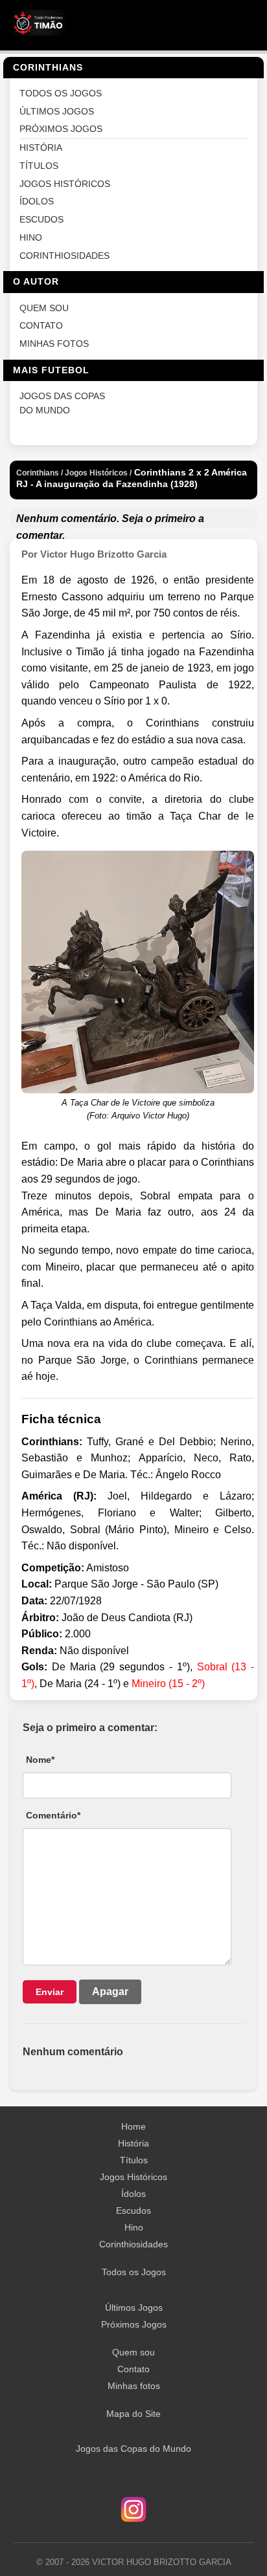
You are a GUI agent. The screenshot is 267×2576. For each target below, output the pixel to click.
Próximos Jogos (134, 2324)
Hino (134, 2227)
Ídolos (133, 2194)
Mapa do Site (133, 2414)
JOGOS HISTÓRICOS (65, 184)
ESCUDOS (41, 220)
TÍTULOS (39, 166)
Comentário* (53, 1815)
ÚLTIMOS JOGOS (57, 112)
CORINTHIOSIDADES (64, 256)
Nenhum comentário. (68, 518)
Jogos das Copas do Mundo (133, 2449)
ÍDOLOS (37, 202)
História (133, 2143)
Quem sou (133, 2352)
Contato (133, 2369)
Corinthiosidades (133, 2244)
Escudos (133, 2210)
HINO (31, 238)
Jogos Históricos (133, 2177)
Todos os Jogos (134, 2272)
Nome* (40, 1760)
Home (133, 2126)
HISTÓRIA (41, 148)
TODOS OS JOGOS (61, 93)
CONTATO (41, 326)
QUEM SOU (44, 308)
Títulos (134, 2160)
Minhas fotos (134, 2386)
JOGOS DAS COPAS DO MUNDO (62, 403)
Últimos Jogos (134, 2308)
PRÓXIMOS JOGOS (61, 129)
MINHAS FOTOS (54, 344)
